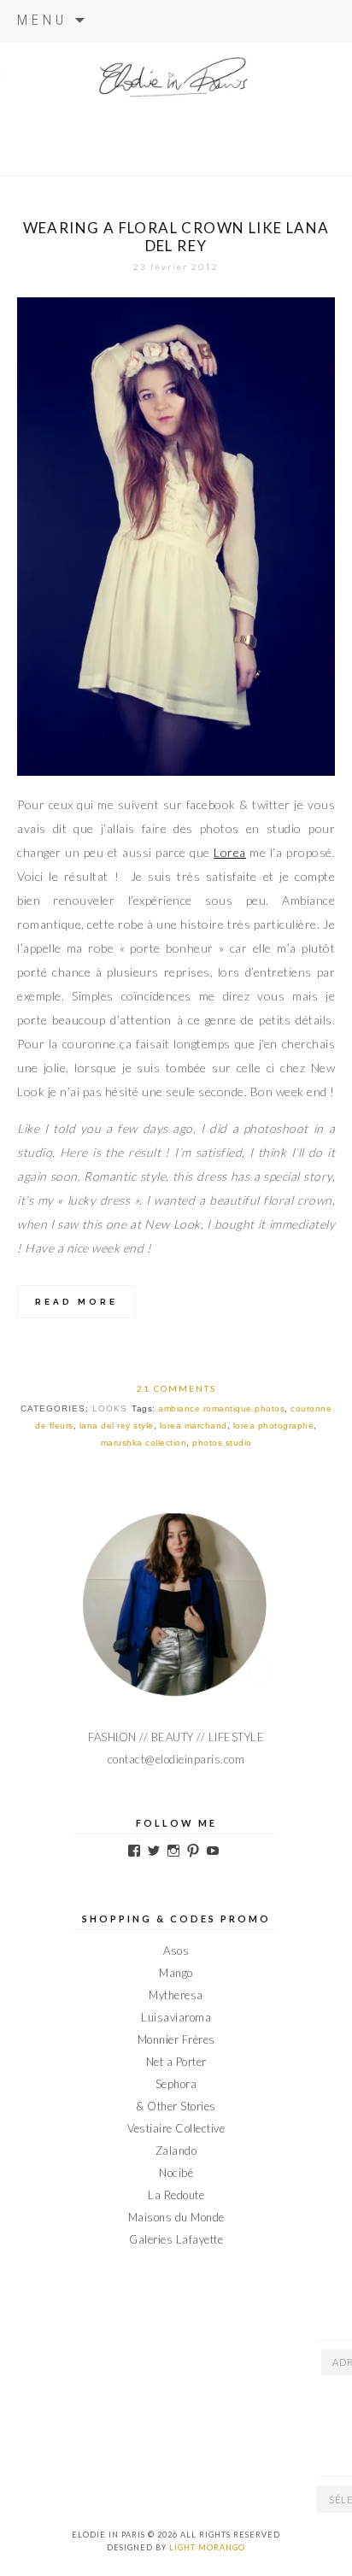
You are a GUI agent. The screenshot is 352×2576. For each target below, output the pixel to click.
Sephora (176, 2084)
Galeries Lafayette (176, 2239)
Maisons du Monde (176, 2217)
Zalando (176, 2151)
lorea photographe (274, 1426)
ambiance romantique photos (221, 1408)
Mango (176, 1973)
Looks (110, 1408)
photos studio (222, 1443)
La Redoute (176, 2195)
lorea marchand (194, 1426)
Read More (76, 1302)
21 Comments (176, 1388)
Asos (176, 1951)
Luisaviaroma (176, 2017)
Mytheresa (176, 1995)
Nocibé (176, 2173)
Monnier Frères (176, 2039)
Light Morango (207, 2547)
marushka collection (144, 1443)
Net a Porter (176, 2062)
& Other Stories (176, 2106)
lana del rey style (117, 1426)
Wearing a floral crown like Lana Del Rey (176, 237)
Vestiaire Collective (176, 2128)
